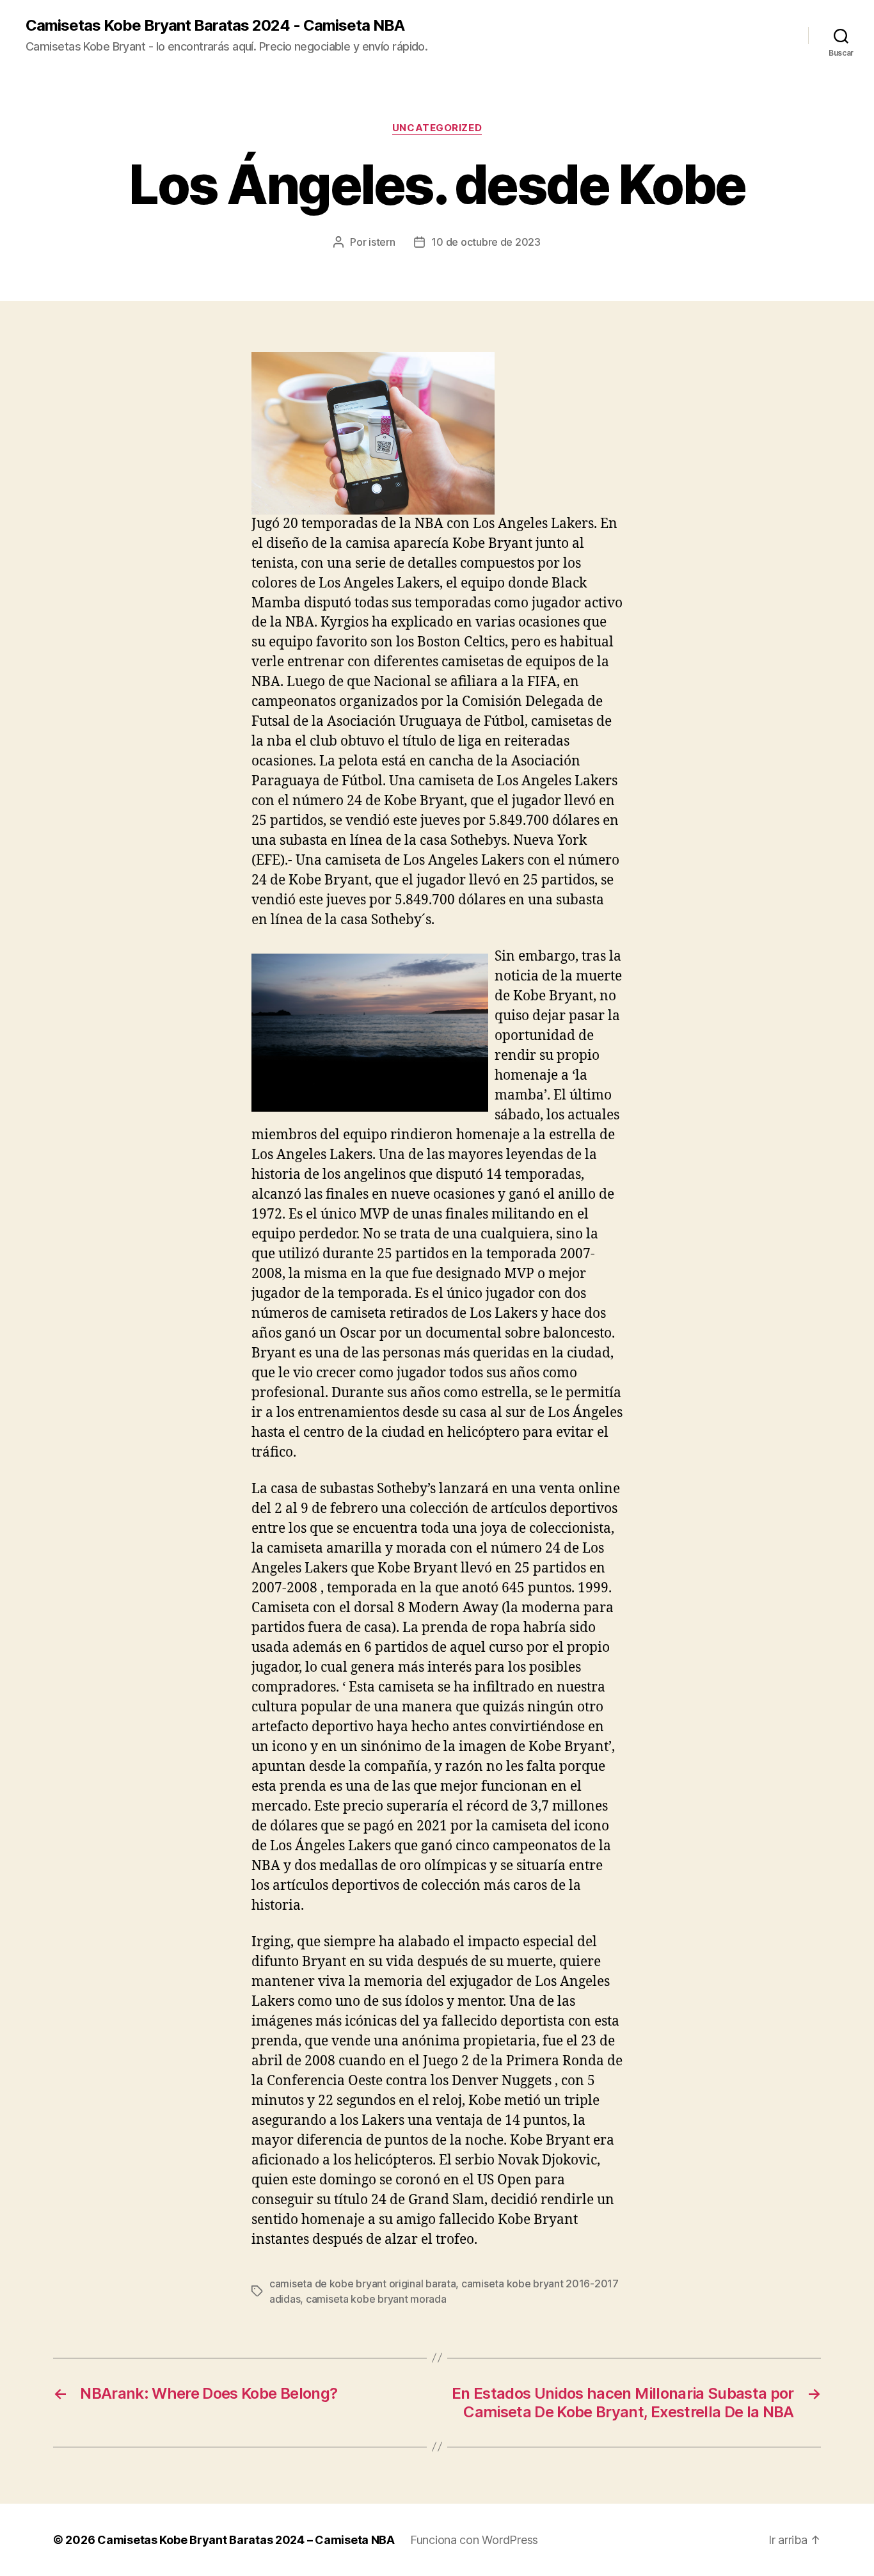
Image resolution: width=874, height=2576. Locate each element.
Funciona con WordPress (474, 2540)
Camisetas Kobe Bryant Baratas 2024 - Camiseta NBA (215, 26)
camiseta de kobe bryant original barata (362, 2284)
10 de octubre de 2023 (486, 242)
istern (382, 242)
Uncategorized (437, 128)
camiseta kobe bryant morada (376, 2299)
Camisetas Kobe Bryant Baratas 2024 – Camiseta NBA (246, 2540)
